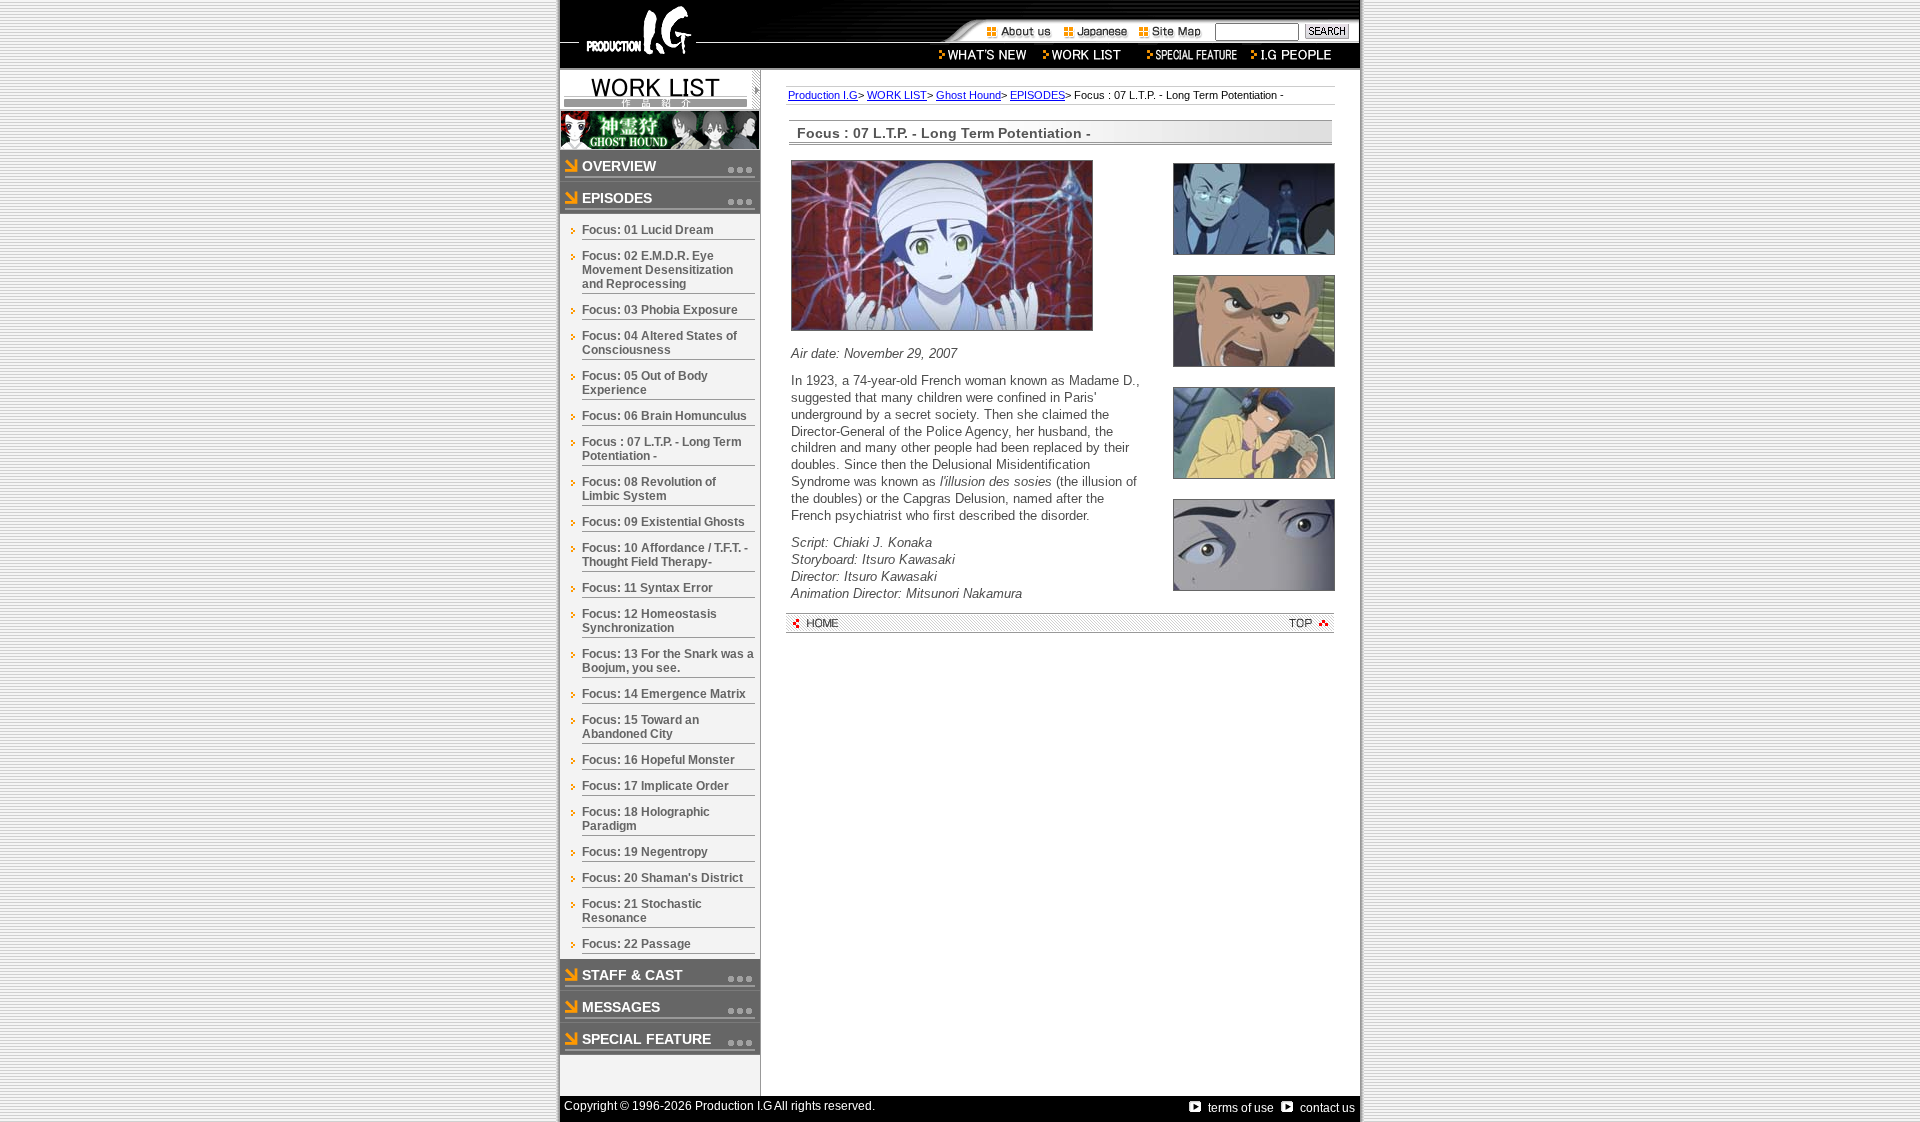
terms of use (1241, 1108)
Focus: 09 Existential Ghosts (663, 522)
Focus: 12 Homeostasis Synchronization (649, 621)
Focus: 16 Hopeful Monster (658, 760)
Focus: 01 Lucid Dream (648, 230)
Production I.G (823, 95)
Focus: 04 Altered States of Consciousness (659, 343)
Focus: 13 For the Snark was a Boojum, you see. (668, 661)
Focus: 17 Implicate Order (655, 786)
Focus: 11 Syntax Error (647, 588)
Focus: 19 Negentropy (645, 852)
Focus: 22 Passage (636, 944)
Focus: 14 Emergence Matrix (664, 694)
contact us (1327, 1108)
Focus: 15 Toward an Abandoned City (640, 727)
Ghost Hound (968, 95)
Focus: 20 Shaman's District (662, 878)
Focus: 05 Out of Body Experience (645, 383)
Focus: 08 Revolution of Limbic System (649, 489)
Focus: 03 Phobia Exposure (660, 310)
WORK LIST (897, 95)
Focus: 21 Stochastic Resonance (642, 911)
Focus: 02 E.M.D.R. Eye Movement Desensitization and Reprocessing (657, 270)
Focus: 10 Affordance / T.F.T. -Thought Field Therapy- (665, 555)
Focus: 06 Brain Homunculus (664, 416)
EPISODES (1037, 95)
